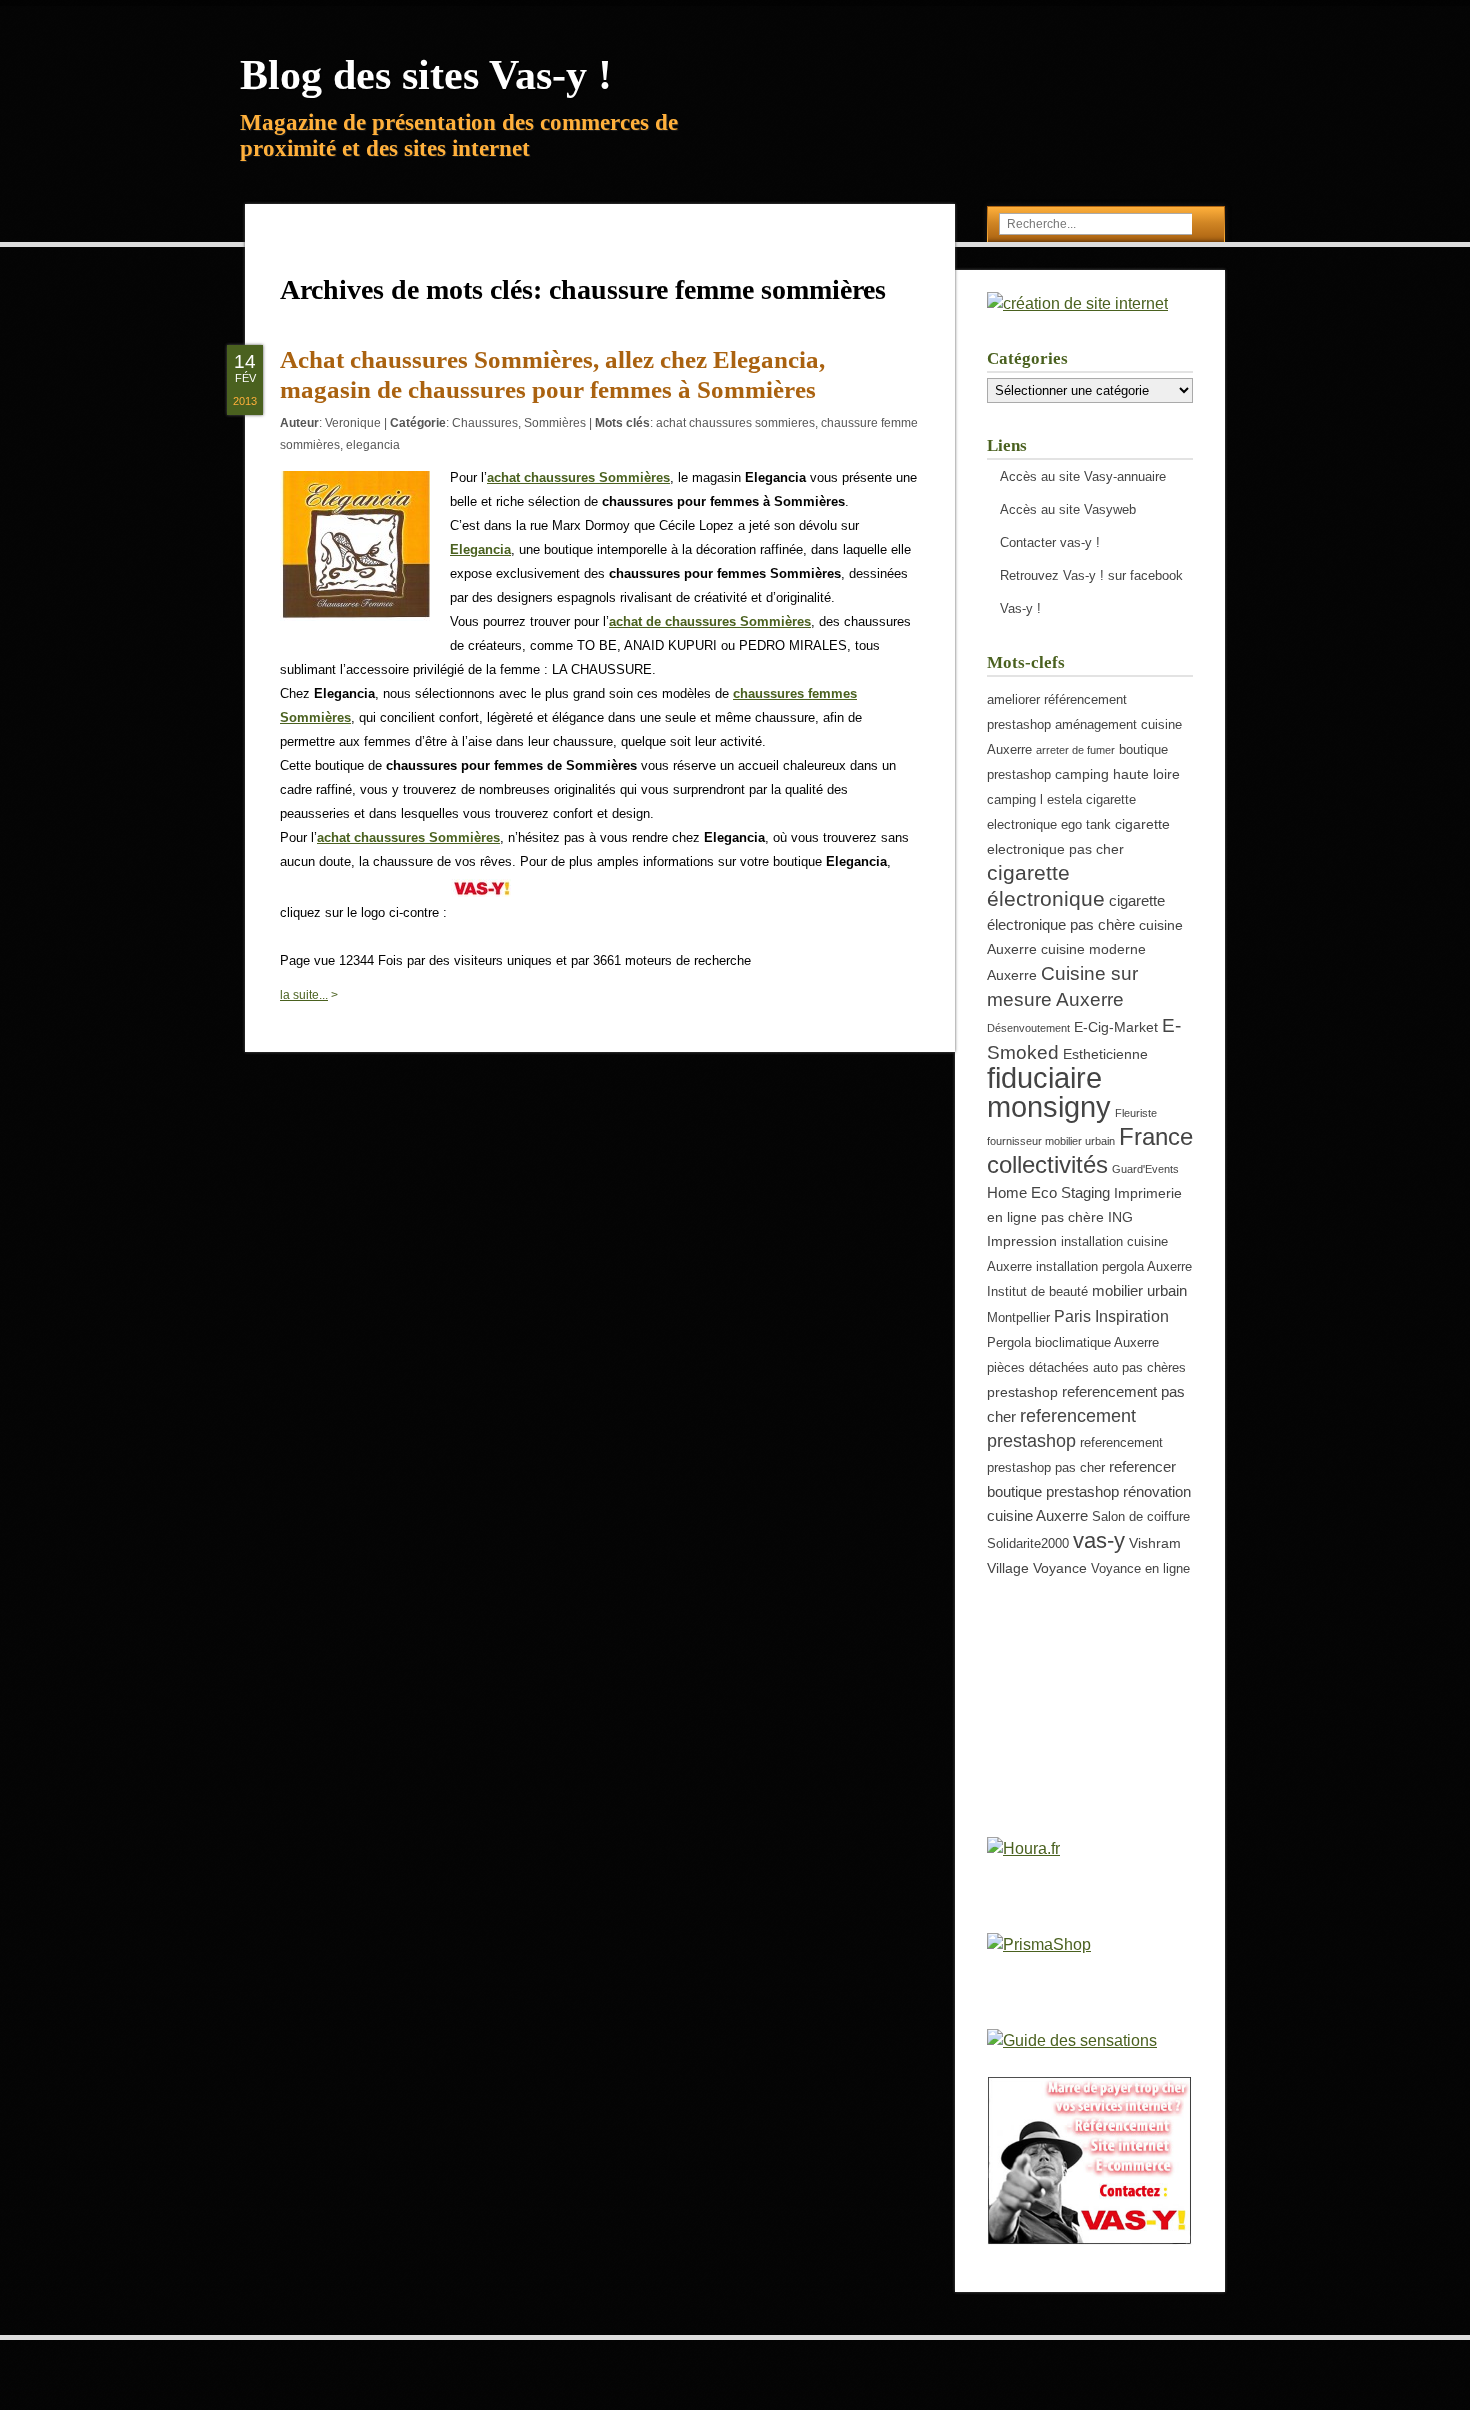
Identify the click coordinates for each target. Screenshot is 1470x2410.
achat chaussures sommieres (735, 423)
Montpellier (1018, 1318)
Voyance (1060, 1568)
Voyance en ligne (1140, 1569)
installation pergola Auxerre (1114, 1267)
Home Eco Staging (1048, 1192)
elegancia (373, 445)
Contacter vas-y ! (1050, 542)
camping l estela (1034, 800)
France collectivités (1090, 1150)
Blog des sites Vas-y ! (426, 75)
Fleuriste (1136, 1113)
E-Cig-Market (1116, 1027)
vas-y (1099, 1540)
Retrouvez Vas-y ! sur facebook (1091, 575)
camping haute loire (1117, 774)
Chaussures (485, 423)
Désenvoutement (1028, 1028)
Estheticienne (1105, 1054)
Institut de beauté (1037, 1292)
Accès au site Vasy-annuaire (1083, 476)
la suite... (304, 995)
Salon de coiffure (1141, 1517)
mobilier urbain (1139, 1290)
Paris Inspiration (1111, 1316)
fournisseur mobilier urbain (1051, 1141)
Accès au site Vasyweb (1068, 509)
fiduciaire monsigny (1049, 1092)
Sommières (555, 423)
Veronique (353, 423)
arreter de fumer (1075, 750)
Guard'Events (1145, 1169)
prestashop (1022, 1392)
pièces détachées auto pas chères (1086, 1368)
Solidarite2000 (1028, 1544)
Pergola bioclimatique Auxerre (1073, 1343)
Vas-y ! (1020, 608)
